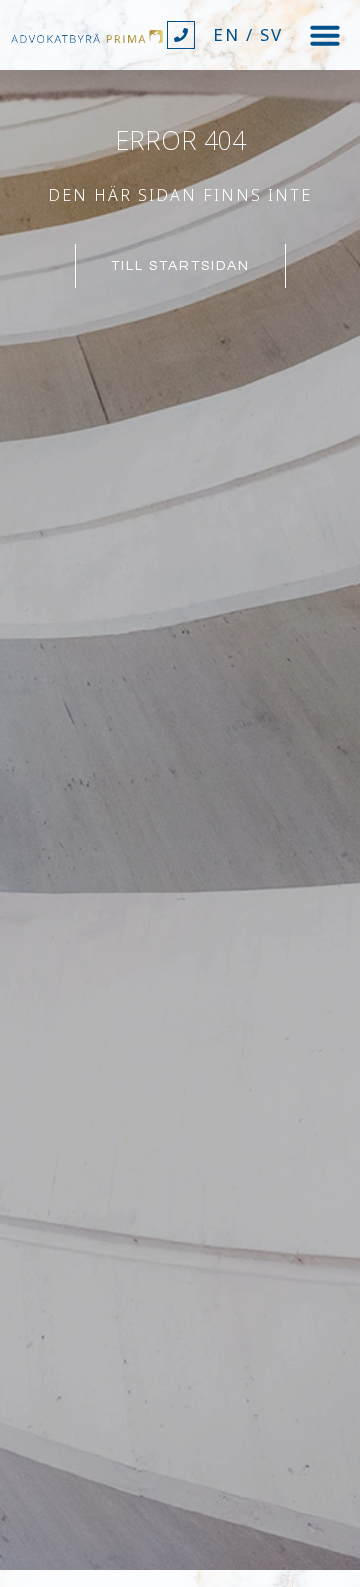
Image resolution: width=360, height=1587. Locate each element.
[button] (325, 35)
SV (271, 34)
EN (226, 34)
